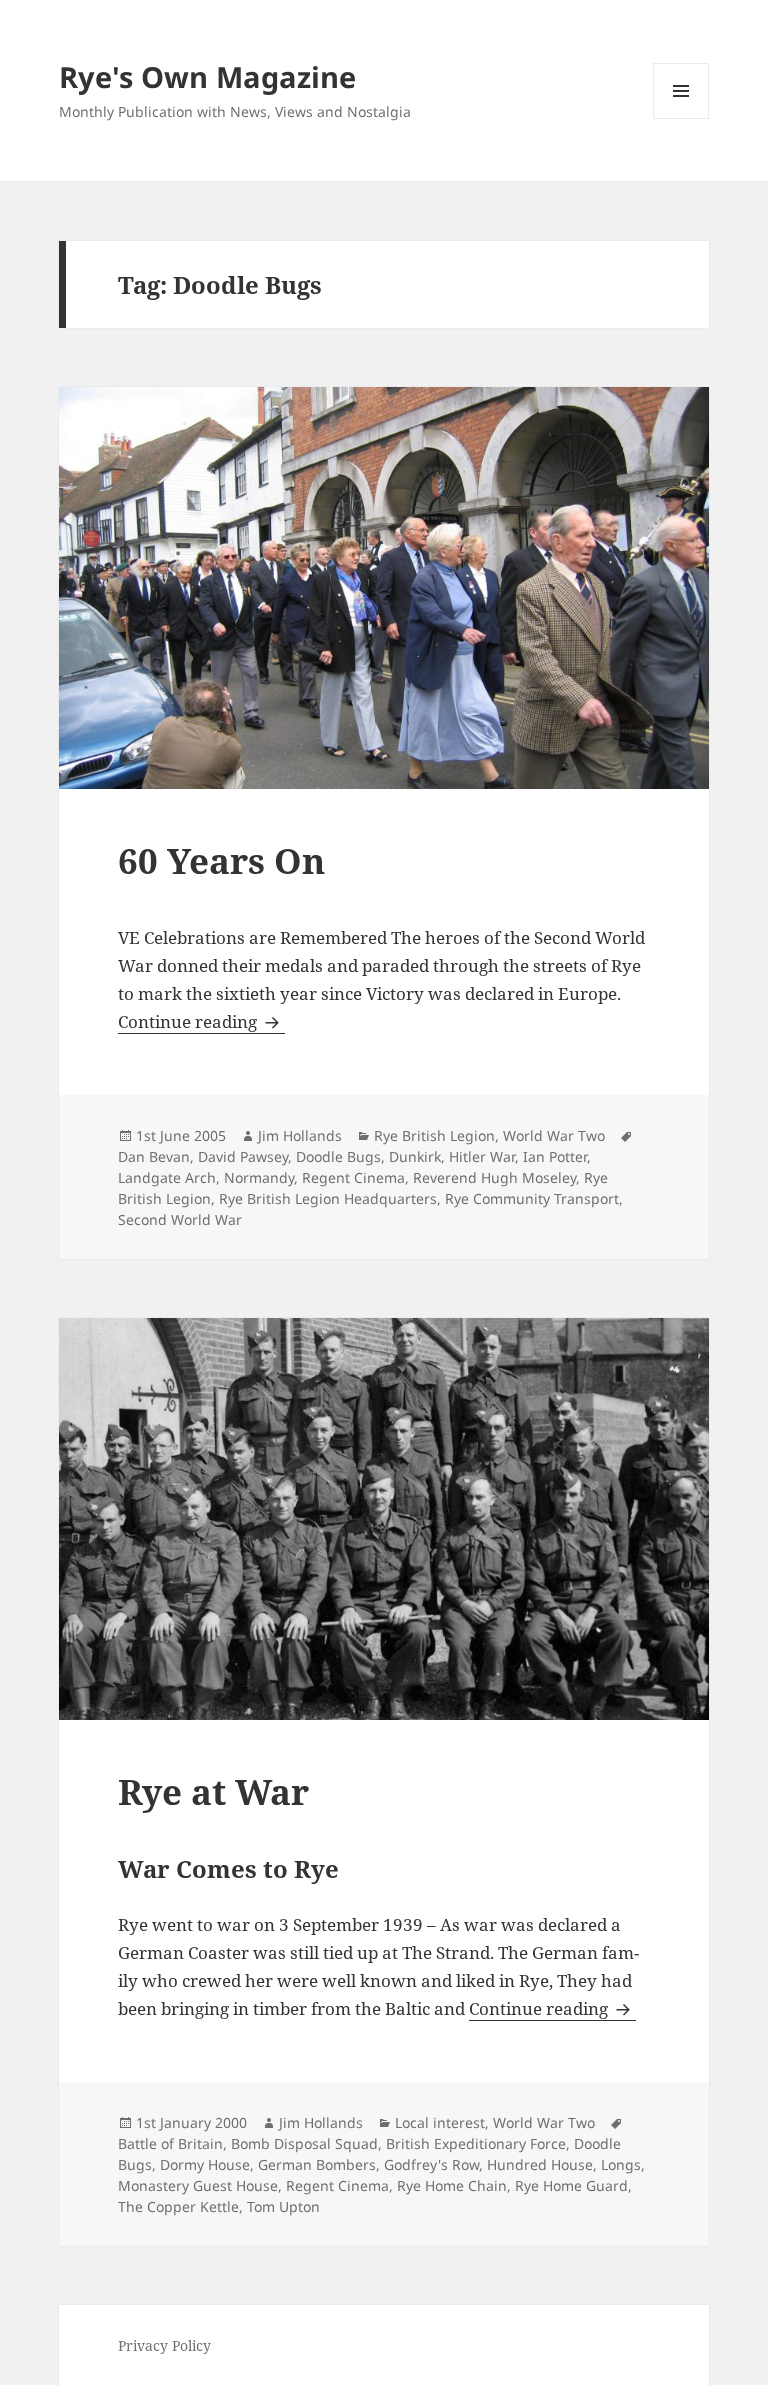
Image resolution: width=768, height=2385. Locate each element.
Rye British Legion (434, 1135)
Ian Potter (555, 1156)
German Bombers (317, 2164)
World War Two (554, 1135)
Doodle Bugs (338, 1156)
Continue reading (201, 1021)
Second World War (180, 1219)
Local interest (440, 2122)
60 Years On (221, 860)
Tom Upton (283, 2206)
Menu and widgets (681, 118)
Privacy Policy (164, 2345)
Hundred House (540, 2164)
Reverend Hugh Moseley (494, 1177)
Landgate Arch (167, 1177)
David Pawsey (243, 1156)
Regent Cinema (353, 1177)
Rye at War (213, 1791)
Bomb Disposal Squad (304, 2143)
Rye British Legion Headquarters (328, 1198)
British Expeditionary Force (476, 2143)
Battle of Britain (170, 2143)
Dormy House (205, 2164)
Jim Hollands (300, 1135)
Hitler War (482, 1156)
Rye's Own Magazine (207, 76)
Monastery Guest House (198, 2185)
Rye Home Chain (452, 2185)
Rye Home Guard (571, 2185)
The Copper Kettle (178, 2206)
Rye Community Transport (532, 1198)
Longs (621, 2164)
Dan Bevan (154, 1156)
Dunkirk (415, 1156)
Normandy (259, 1177)
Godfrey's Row (431, 2164)
